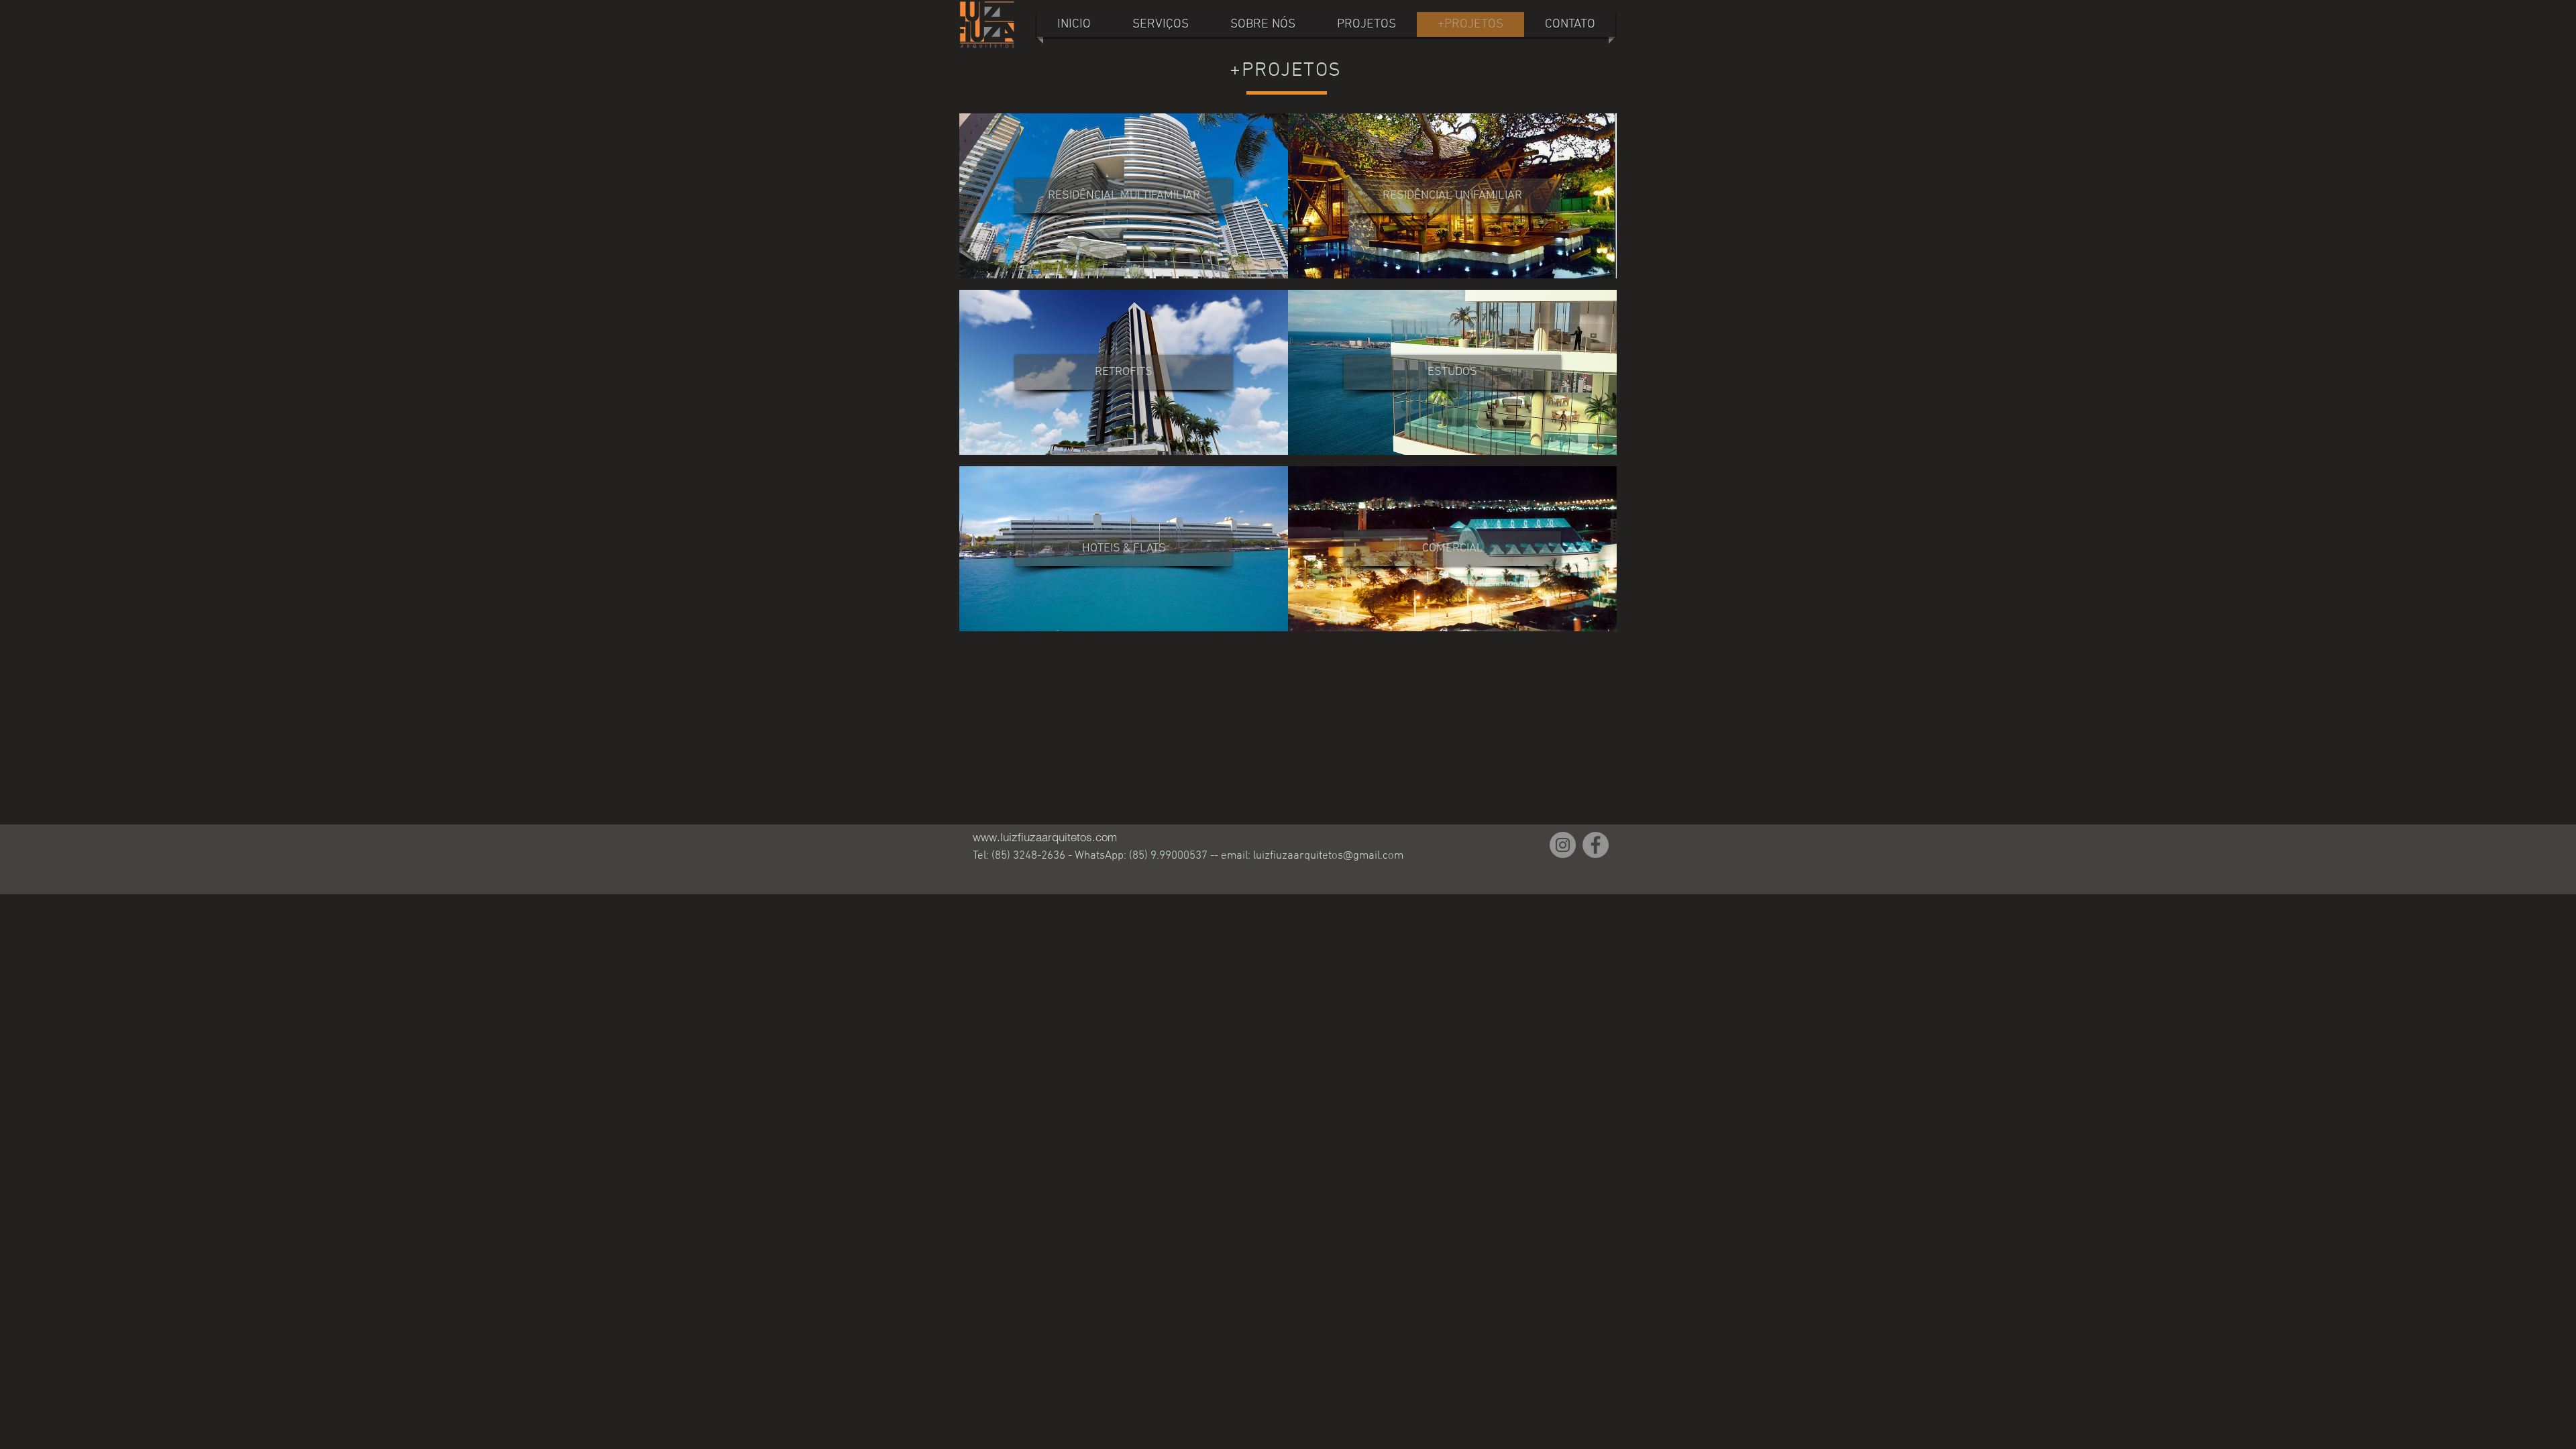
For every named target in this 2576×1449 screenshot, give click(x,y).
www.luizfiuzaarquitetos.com (1045, 837)
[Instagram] (1563, 845)
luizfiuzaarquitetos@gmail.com (1328, 856)
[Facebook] (1596, 845)
